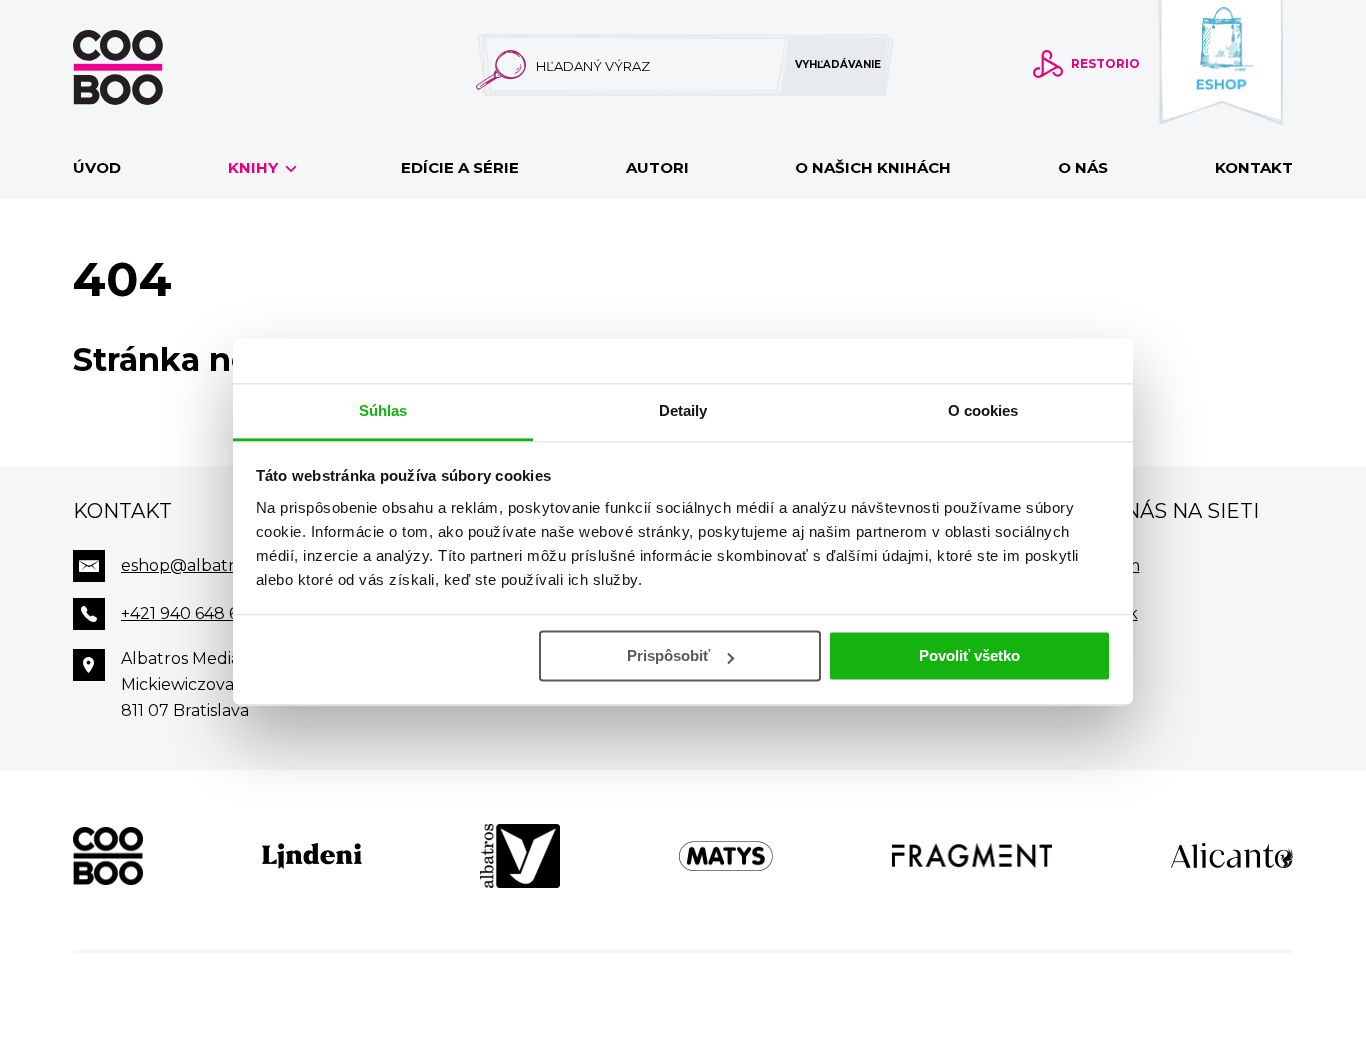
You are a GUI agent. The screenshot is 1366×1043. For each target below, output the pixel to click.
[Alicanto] (1232, 856)
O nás (1083, 167)
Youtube (1094, 661)
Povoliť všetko (969, 655)
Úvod (97, 167)
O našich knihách (873, 167)
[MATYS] (726, 856)
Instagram (1099, 565)
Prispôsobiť (668, 655)
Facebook (1098, 613)
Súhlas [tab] (383, 410)
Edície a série (460, 167)
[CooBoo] (108, 856)
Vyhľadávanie (838, 64)
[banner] (150, 67)
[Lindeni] (312, 856)
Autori (657, 167)
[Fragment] (972, 856)
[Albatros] (520, 856)
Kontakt (1254, 167)
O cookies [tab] (983, 410)
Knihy (255, 167)
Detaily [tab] (683, 410)
